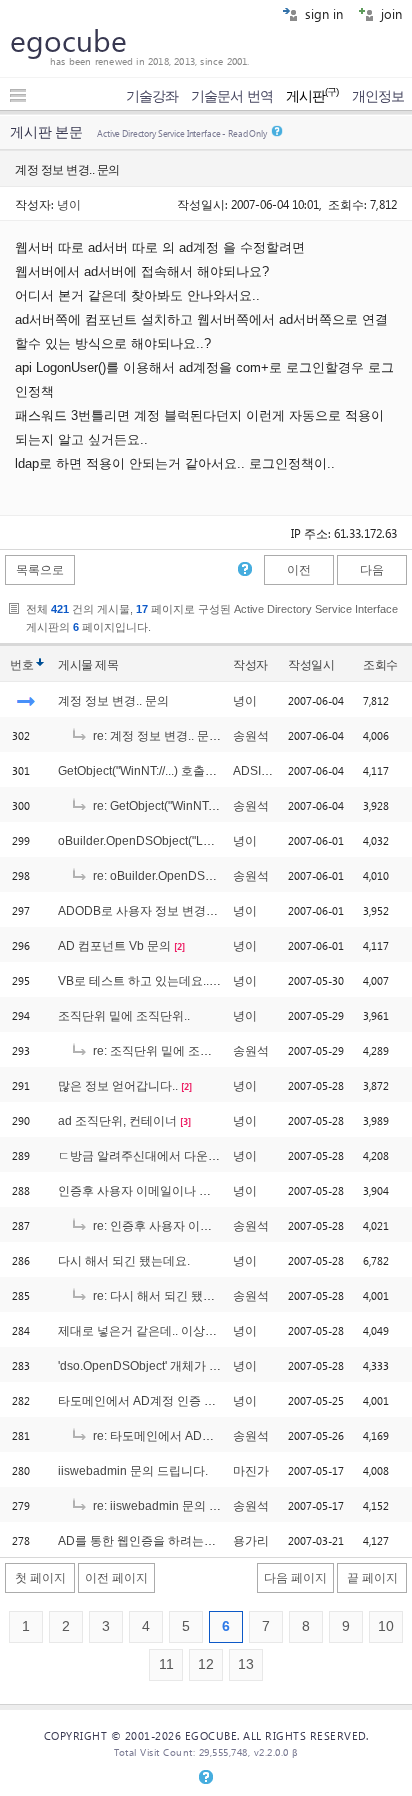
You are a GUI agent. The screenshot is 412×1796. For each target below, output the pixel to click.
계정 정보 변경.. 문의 (113, 701)
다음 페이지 (295, 1578)
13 (246, 1664)
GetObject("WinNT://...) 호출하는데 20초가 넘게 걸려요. (204, 771)
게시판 (312, 96)
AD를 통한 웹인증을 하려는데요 (143, 1541)
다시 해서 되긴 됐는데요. (124, 1261)
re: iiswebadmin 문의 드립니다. (175, 1506)
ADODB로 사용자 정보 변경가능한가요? (165, 911)
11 (166, 1664)
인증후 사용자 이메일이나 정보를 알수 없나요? (183, 1191)
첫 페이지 (40, 1578)
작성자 (250, 665)
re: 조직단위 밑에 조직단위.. (166, 1051)
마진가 (251, 1471)
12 (206, 1664)
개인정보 (378, 96)
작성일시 (311, 665)
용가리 (251, 1541)
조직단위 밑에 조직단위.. (124, 1016)
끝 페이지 (372, 1578)
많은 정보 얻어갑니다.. (118, 1086)
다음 (372, 570)
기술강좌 (152, 96)
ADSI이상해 (265, 771)
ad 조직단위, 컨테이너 (117, 1121)
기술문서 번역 (232, 96)
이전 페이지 (116, 1578)
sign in (322, 13)
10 (386, 1626)
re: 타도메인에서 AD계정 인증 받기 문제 (198, 1436)
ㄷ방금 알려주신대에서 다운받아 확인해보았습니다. (196, 1156)
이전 (299, 570)
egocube (68, 40)
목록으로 (40, 570)
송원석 (251, 736)
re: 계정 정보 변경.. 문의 (155, 736)
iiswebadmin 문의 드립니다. (133, 1471)
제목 (106, 665)
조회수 (380, 665)
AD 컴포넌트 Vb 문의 (114, 946)
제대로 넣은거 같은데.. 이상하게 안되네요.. (172, 1331)
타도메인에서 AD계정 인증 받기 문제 (156, 1401)
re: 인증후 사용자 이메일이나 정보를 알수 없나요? (225, 1226)
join (389, 13)
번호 (21, 665)
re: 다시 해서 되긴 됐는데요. (166, 1296)
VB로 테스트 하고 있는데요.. (133, 981)
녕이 (69, 204)
